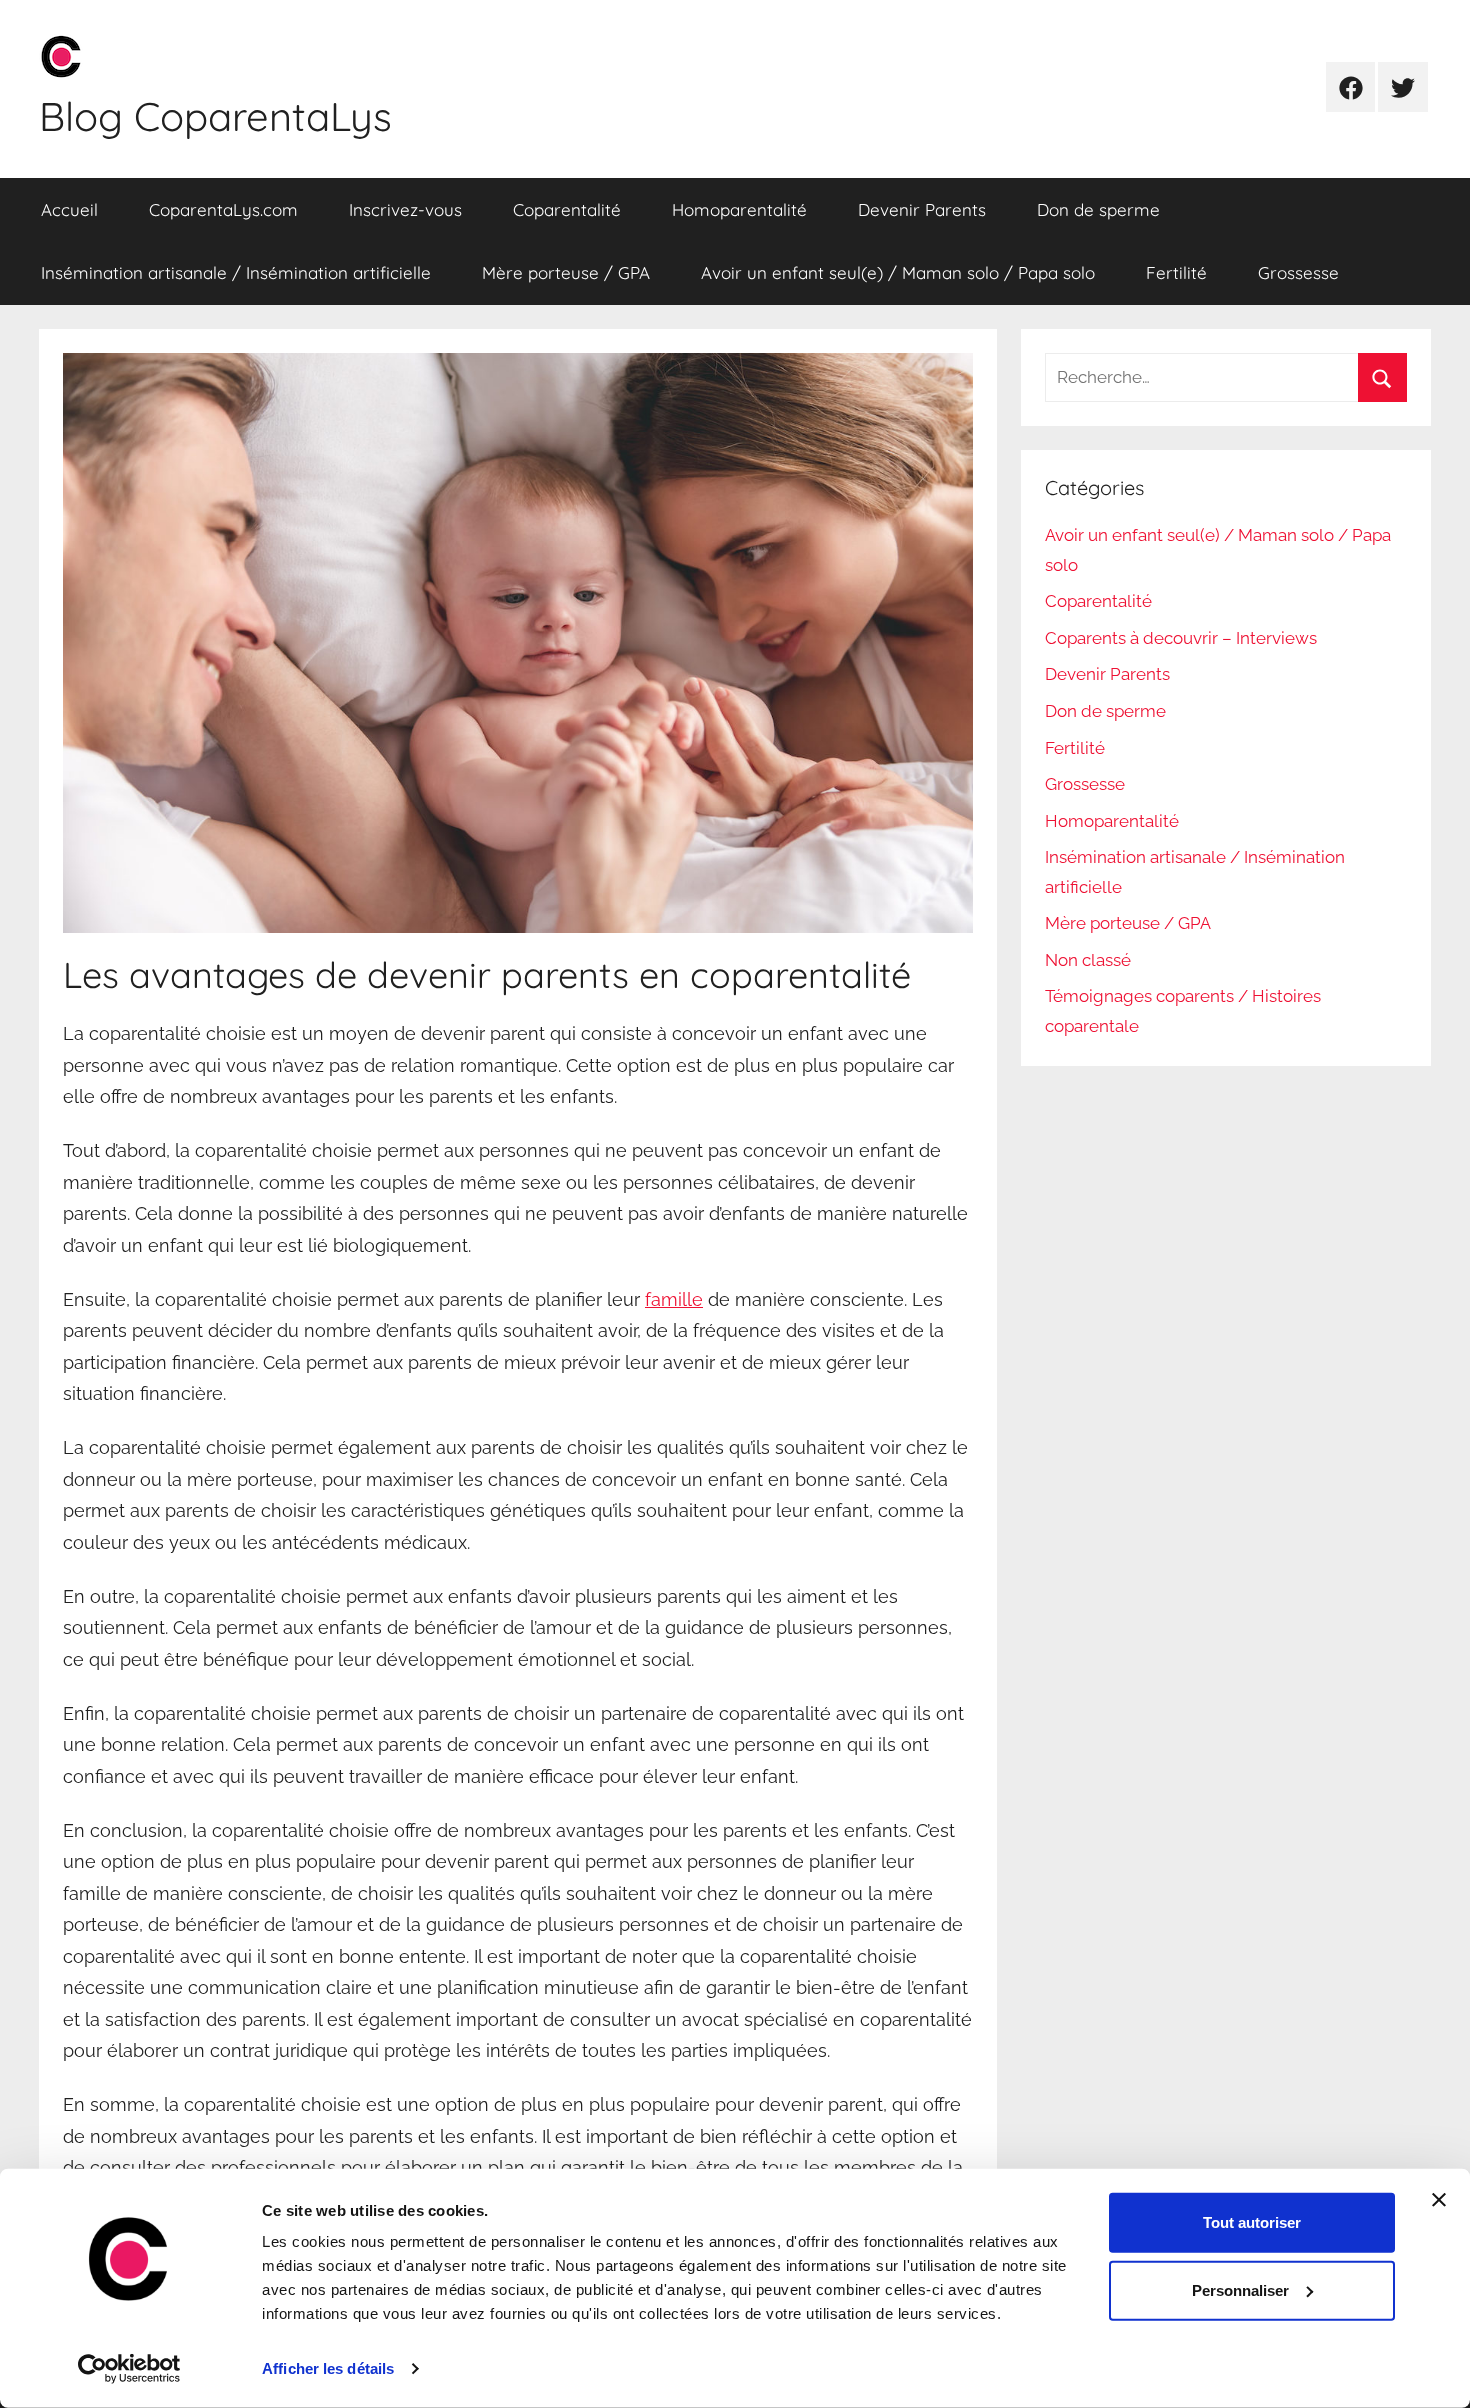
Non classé (1088, 960)
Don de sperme (1098, 209)
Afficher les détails (328, 2368)
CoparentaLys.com (223, 209)
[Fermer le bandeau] (1439, 2200)
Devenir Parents (922, 209)
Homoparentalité (739, 209)
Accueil (69, 209)
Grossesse (1298, 272)
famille (674, 1299)
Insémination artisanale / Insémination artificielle (236, 272)
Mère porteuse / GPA (566, 272)
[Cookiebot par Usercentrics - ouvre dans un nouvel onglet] (129, 2369)
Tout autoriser (1252, 2222)
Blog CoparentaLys (215, 116)
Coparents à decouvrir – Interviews (1181, 638)
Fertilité (1176, 272)
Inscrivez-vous (405, 209)
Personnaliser (1240, 2290)
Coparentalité (567, 209)
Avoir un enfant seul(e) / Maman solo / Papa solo (898, 272)
